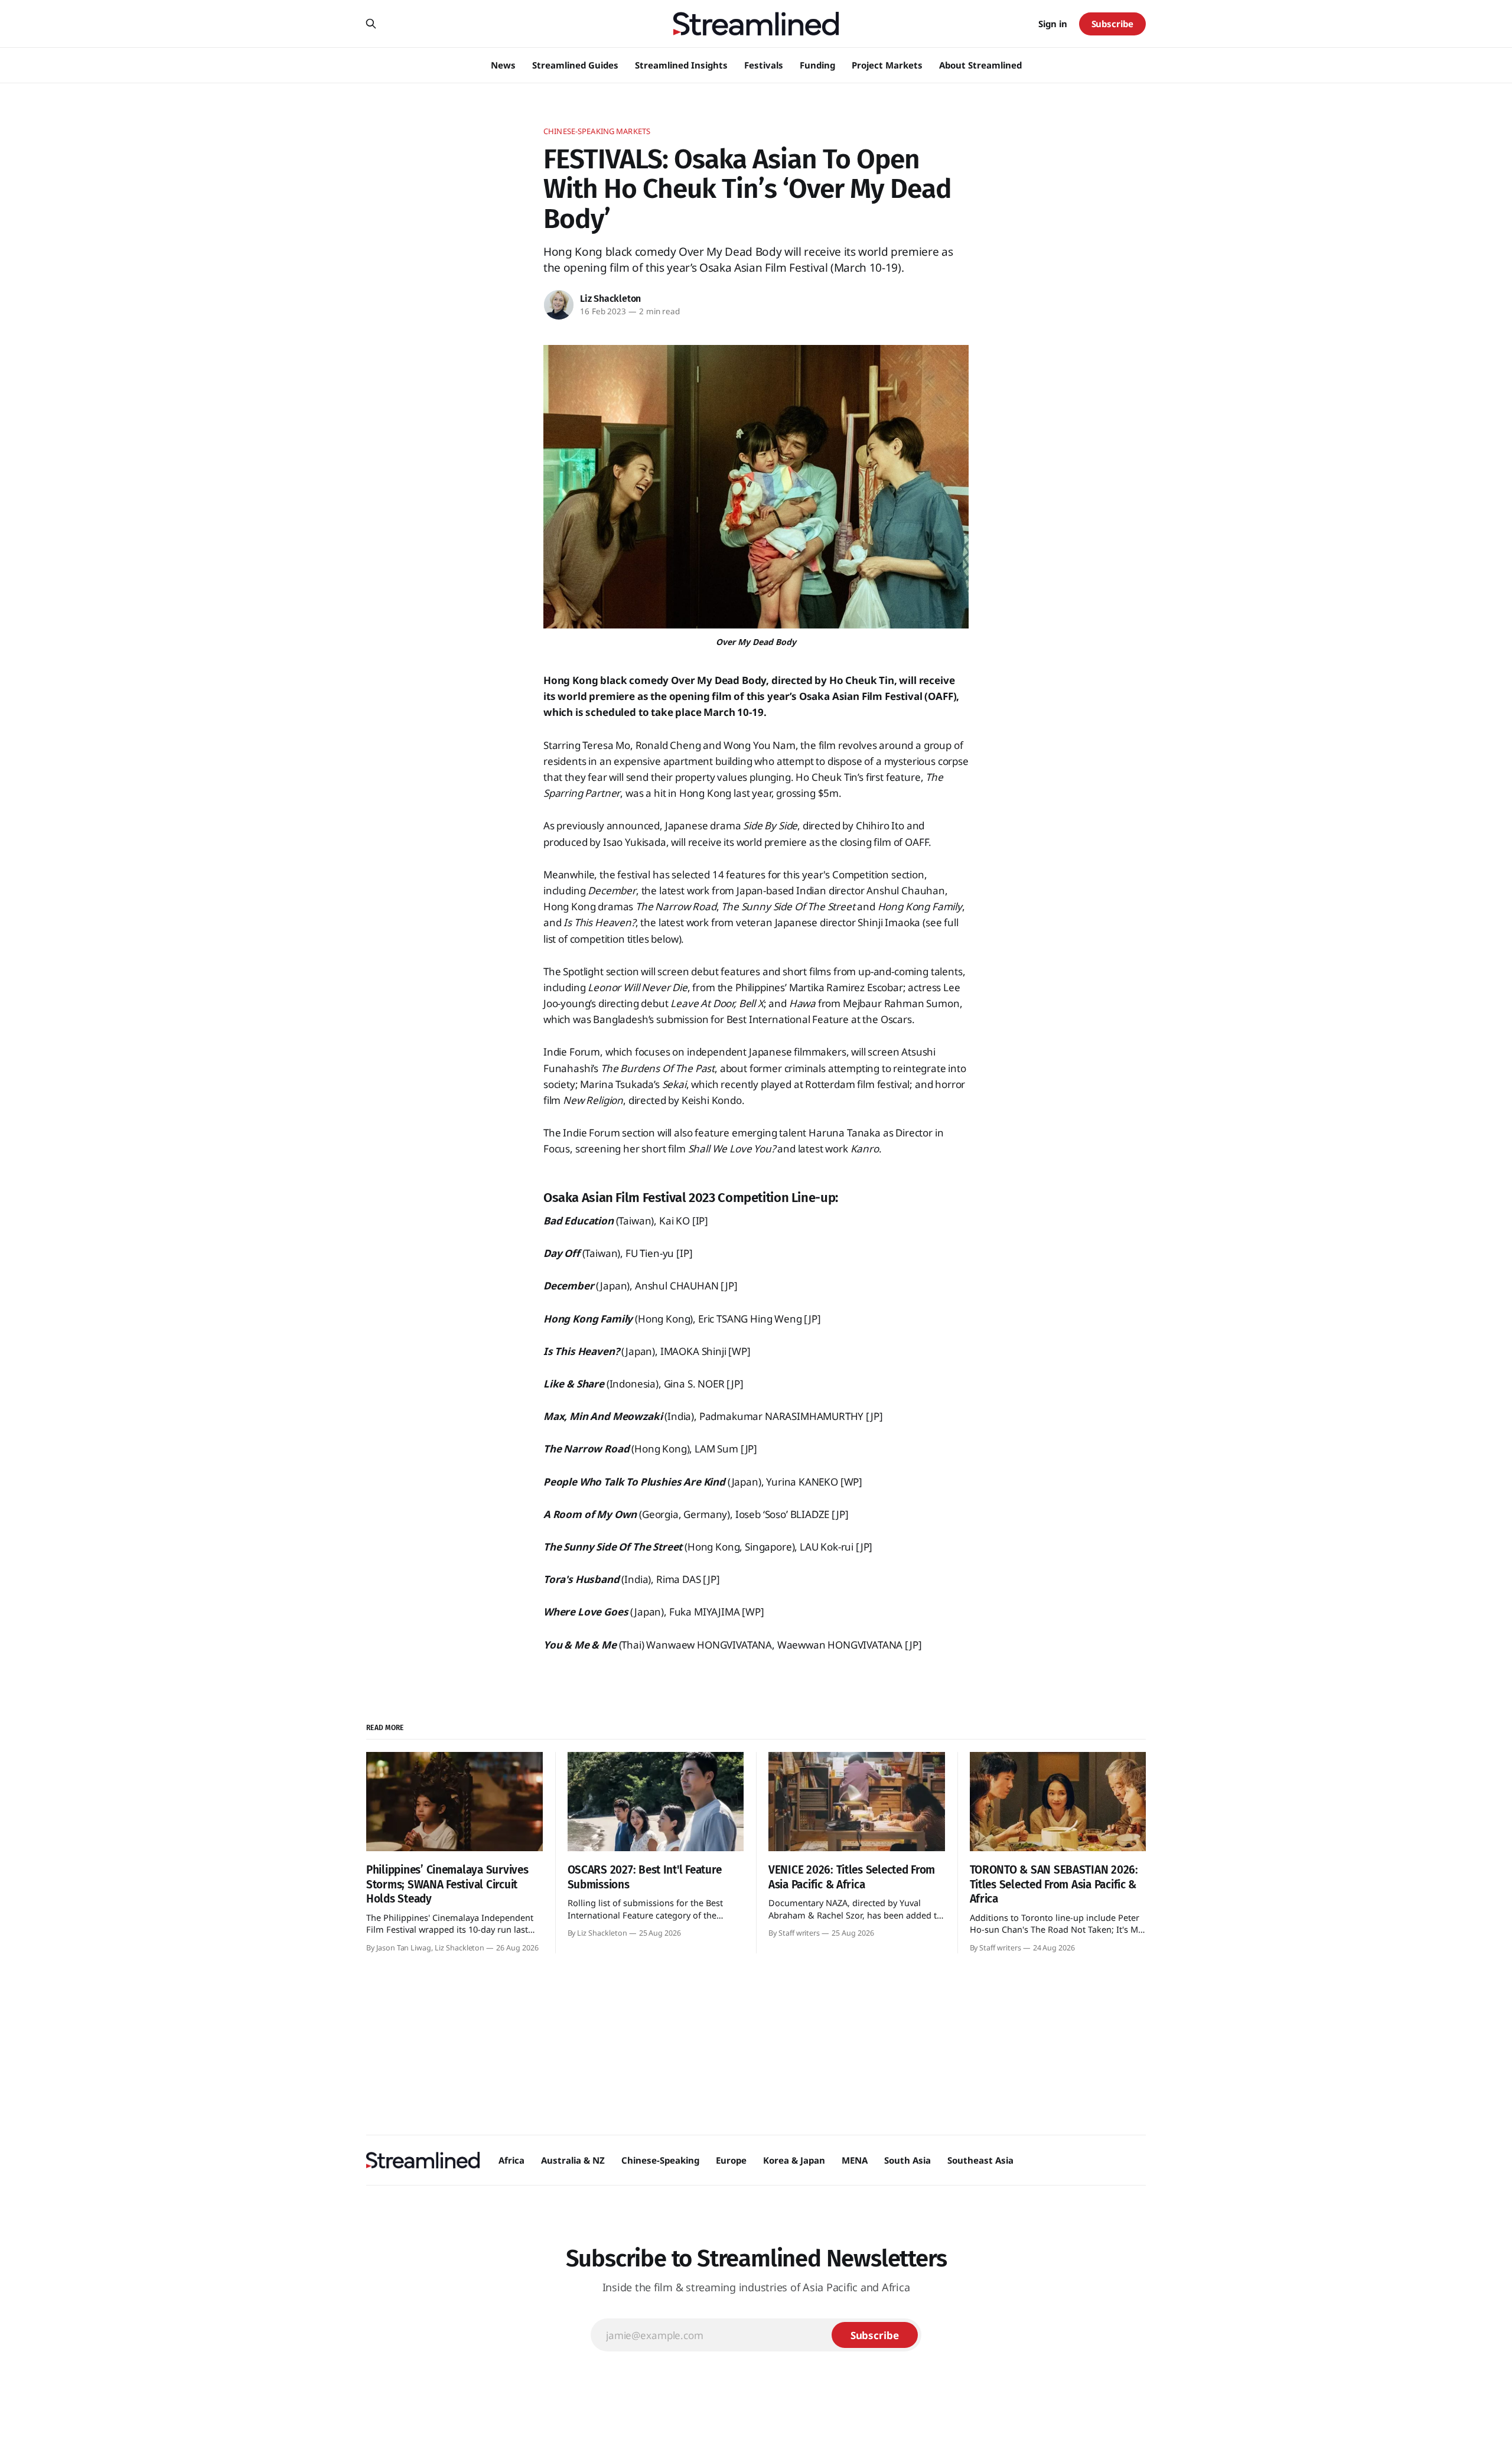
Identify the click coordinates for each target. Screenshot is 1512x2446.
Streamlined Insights (681, 65)
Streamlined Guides (575, 65)
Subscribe (1112, 24)
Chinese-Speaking (660, 2160)
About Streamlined (980, 65)
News (503, 65)
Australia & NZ (573, 2160)
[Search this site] (371, 24)
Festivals (764, 65)
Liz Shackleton (610, 299)
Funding (817, 65)
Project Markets (887, 65)
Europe (731, 2160)
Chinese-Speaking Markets (597, 131)
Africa (511, 2160)
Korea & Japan (794, 2160)
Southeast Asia (980, 2160)
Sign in (1053, 24)
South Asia (907, 2160)
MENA (855, 2160)
